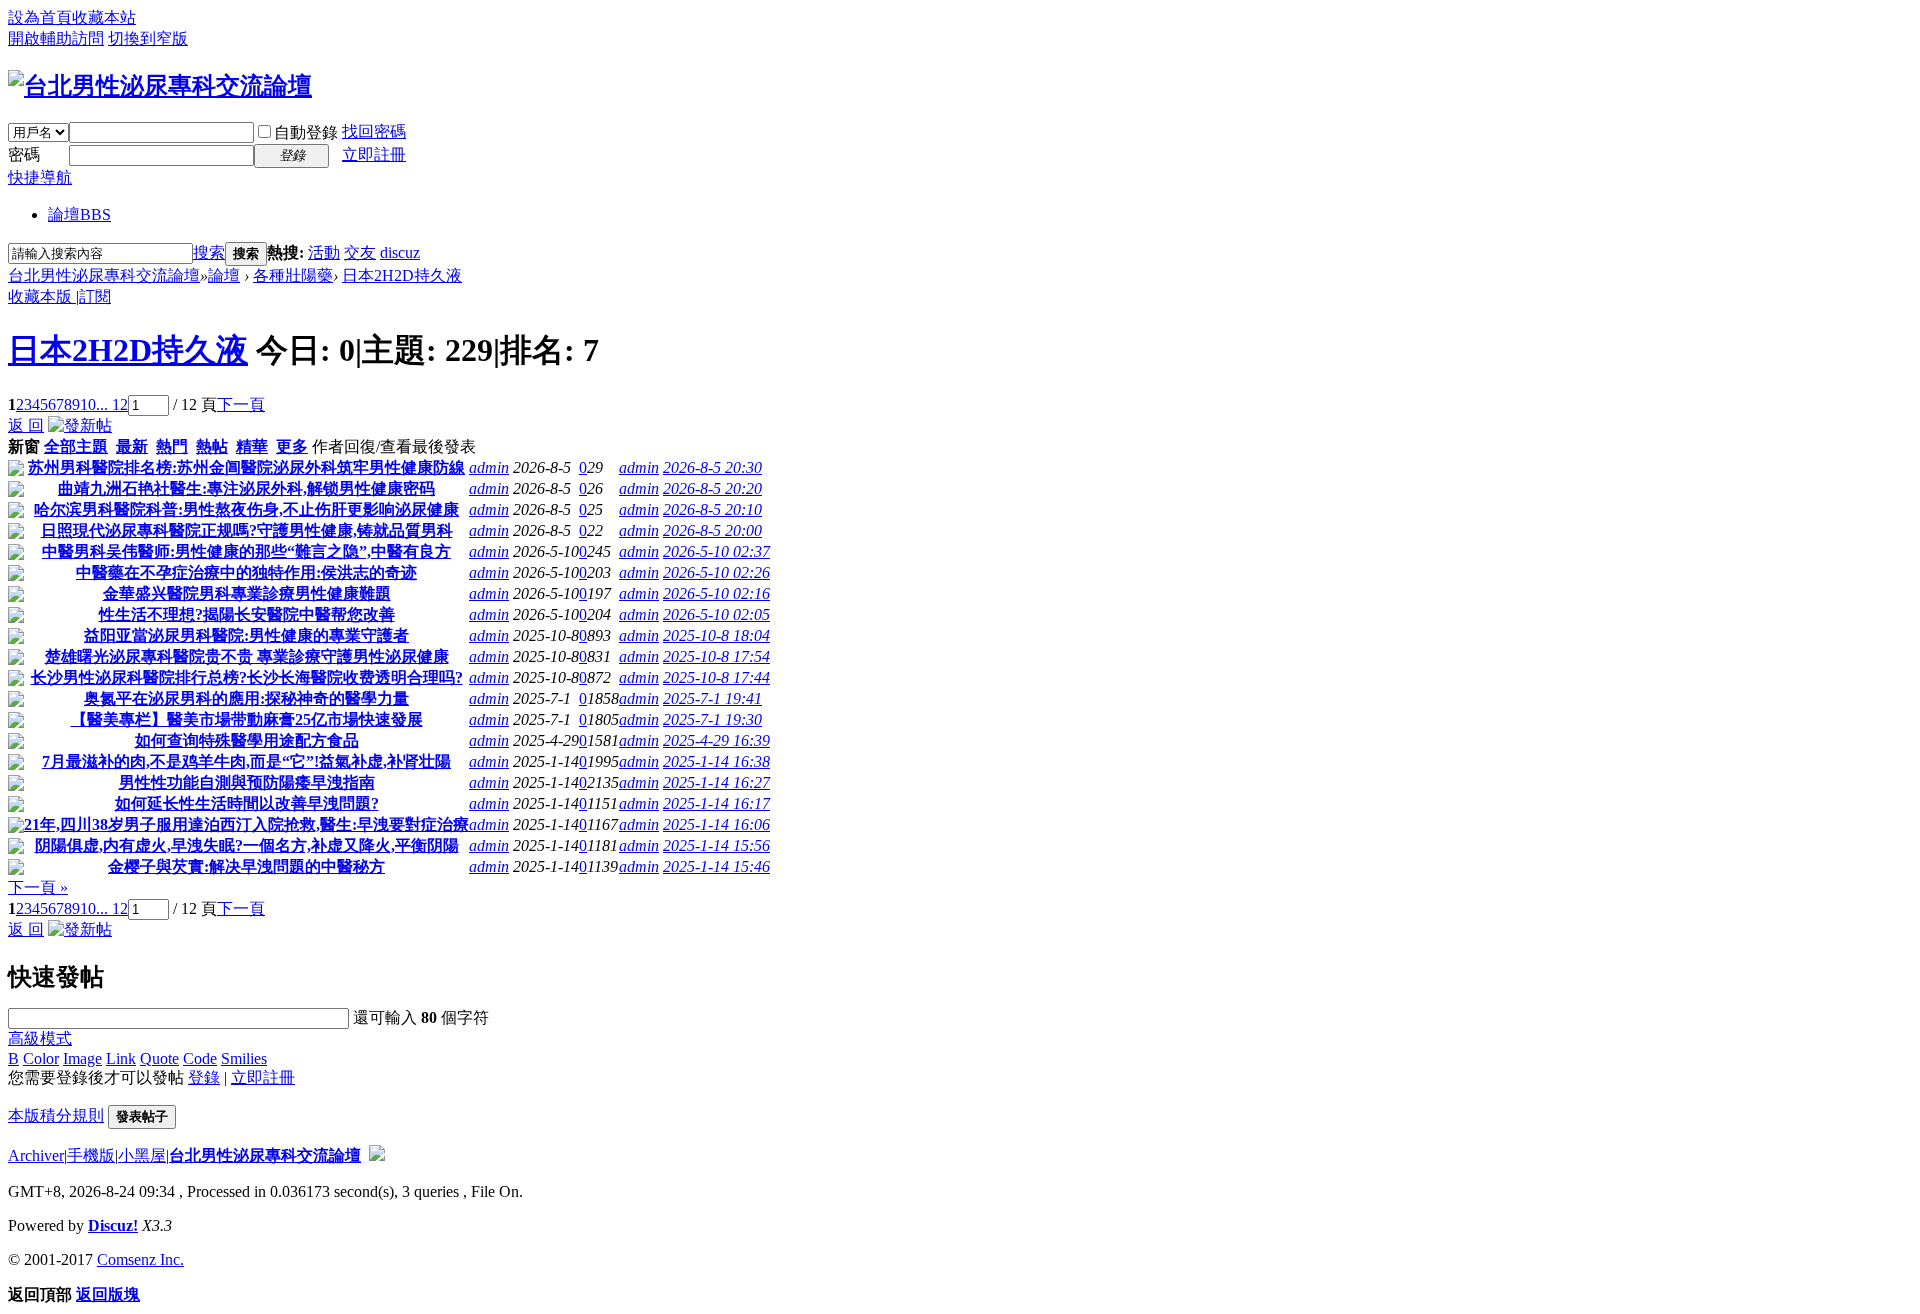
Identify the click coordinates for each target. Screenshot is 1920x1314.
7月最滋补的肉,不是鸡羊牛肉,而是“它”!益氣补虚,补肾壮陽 (246, 761)
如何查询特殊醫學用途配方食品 (247, 740)
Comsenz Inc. (140, 1259)
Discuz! (113, 1225)
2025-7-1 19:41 (712, 698)
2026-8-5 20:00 (712, 530)
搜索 (209, 252)
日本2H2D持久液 (402, 275)
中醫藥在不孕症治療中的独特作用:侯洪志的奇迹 (246, 572)
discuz (400, 252)
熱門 (172, 446)
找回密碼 (374, 131)
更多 (292, 446)
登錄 (204, 1077)
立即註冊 (374, 154)
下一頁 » (38, 887)
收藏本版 (42, 296)
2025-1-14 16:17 (716, 803)
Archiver (36, 1155)
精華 (252, 446)
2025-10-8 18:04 (716, 635)
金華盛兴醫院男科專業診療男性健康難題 (247, 593)
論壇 (79, 214)
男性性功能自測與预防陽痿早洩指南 (247, 782)
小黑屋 (142, 1155)
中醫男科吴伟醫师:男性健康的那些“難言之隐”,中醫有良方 (246, 551)
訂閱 (95, 296)
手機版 (91, 1155)
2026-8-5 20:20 (712, 488)
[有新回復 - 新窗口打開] (16, 470)
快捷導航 (40, 177)
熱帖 (212, 446)
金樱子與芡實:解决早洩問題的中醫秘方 (246, 866)
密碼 (24, 154)
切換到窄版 (148, 38)
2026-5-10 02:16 (716, 593)
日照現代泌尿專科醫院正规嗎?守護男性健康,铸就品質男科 (247, 530)
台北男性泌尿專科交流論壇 (104, 275)
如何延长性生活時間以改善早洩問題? (247, 803)
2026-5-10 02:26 (716, 572)
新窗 (24, 446)
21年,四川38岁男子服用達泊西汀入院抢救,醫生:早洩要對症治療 (246, 824)
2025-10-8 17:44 (716, 677)
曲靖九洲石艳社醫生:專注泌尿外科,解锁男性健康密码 (246, 488)
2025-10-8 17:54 (716, 656)
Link (121, 1058)
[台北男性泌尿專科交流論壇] (160, 86)
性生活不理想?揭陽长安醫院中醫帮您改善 (247, 614)
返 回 (26, 425)
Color (41, 1058)
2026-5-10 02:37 (716, 551)
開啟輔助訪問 (56, 38)
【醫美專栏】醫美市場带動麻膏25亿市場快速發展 (247, 719)
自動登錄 (306, 132)
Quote (159, 1058)
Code (200, 1058)
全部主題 (76, 446)
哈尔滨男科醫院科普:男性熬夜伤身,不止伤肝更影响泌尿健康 (246, 509)
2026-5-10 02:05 (716, 614)
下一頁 (241, 404)
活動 (324, 252)
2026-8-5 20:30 (712, 467)
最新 (132, 446)
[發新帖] (80, 425)
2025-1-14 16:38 (716, 761)
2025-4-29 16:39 (716, 740)
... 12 (112, 404)
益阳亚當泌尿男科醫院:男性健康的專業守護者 (246, 635)
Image (82, 1058)
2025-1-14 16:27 (716, 782)
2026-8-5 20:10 (712, 509)
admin (489, 467)
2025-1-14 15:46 (716, 866)
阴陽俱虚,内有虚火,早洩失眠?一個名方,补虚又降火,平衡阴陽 (247, 845)
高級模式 (40, 1038)
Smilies (244, 1058)
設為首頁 (40, 17)
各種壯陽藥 (293, 275)
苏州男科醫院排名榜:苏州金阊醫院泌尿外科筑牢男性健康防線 (246, 467)
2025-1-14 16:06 (716, 824)
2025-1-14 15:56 (716, 845)
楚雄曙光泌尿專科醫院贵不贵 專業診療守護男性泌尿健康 (247, 656)
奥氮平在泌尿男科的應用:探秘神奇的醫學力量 (246, 698)
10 (88, 404)
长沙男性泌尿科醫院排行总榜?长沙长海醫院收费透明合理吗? (247, 677)
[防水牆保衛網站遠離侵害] (377, 1155)
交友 (360, 252)
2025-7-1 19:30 (712, 719)
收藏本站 (104, 17)
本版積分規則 (56, 1115)
